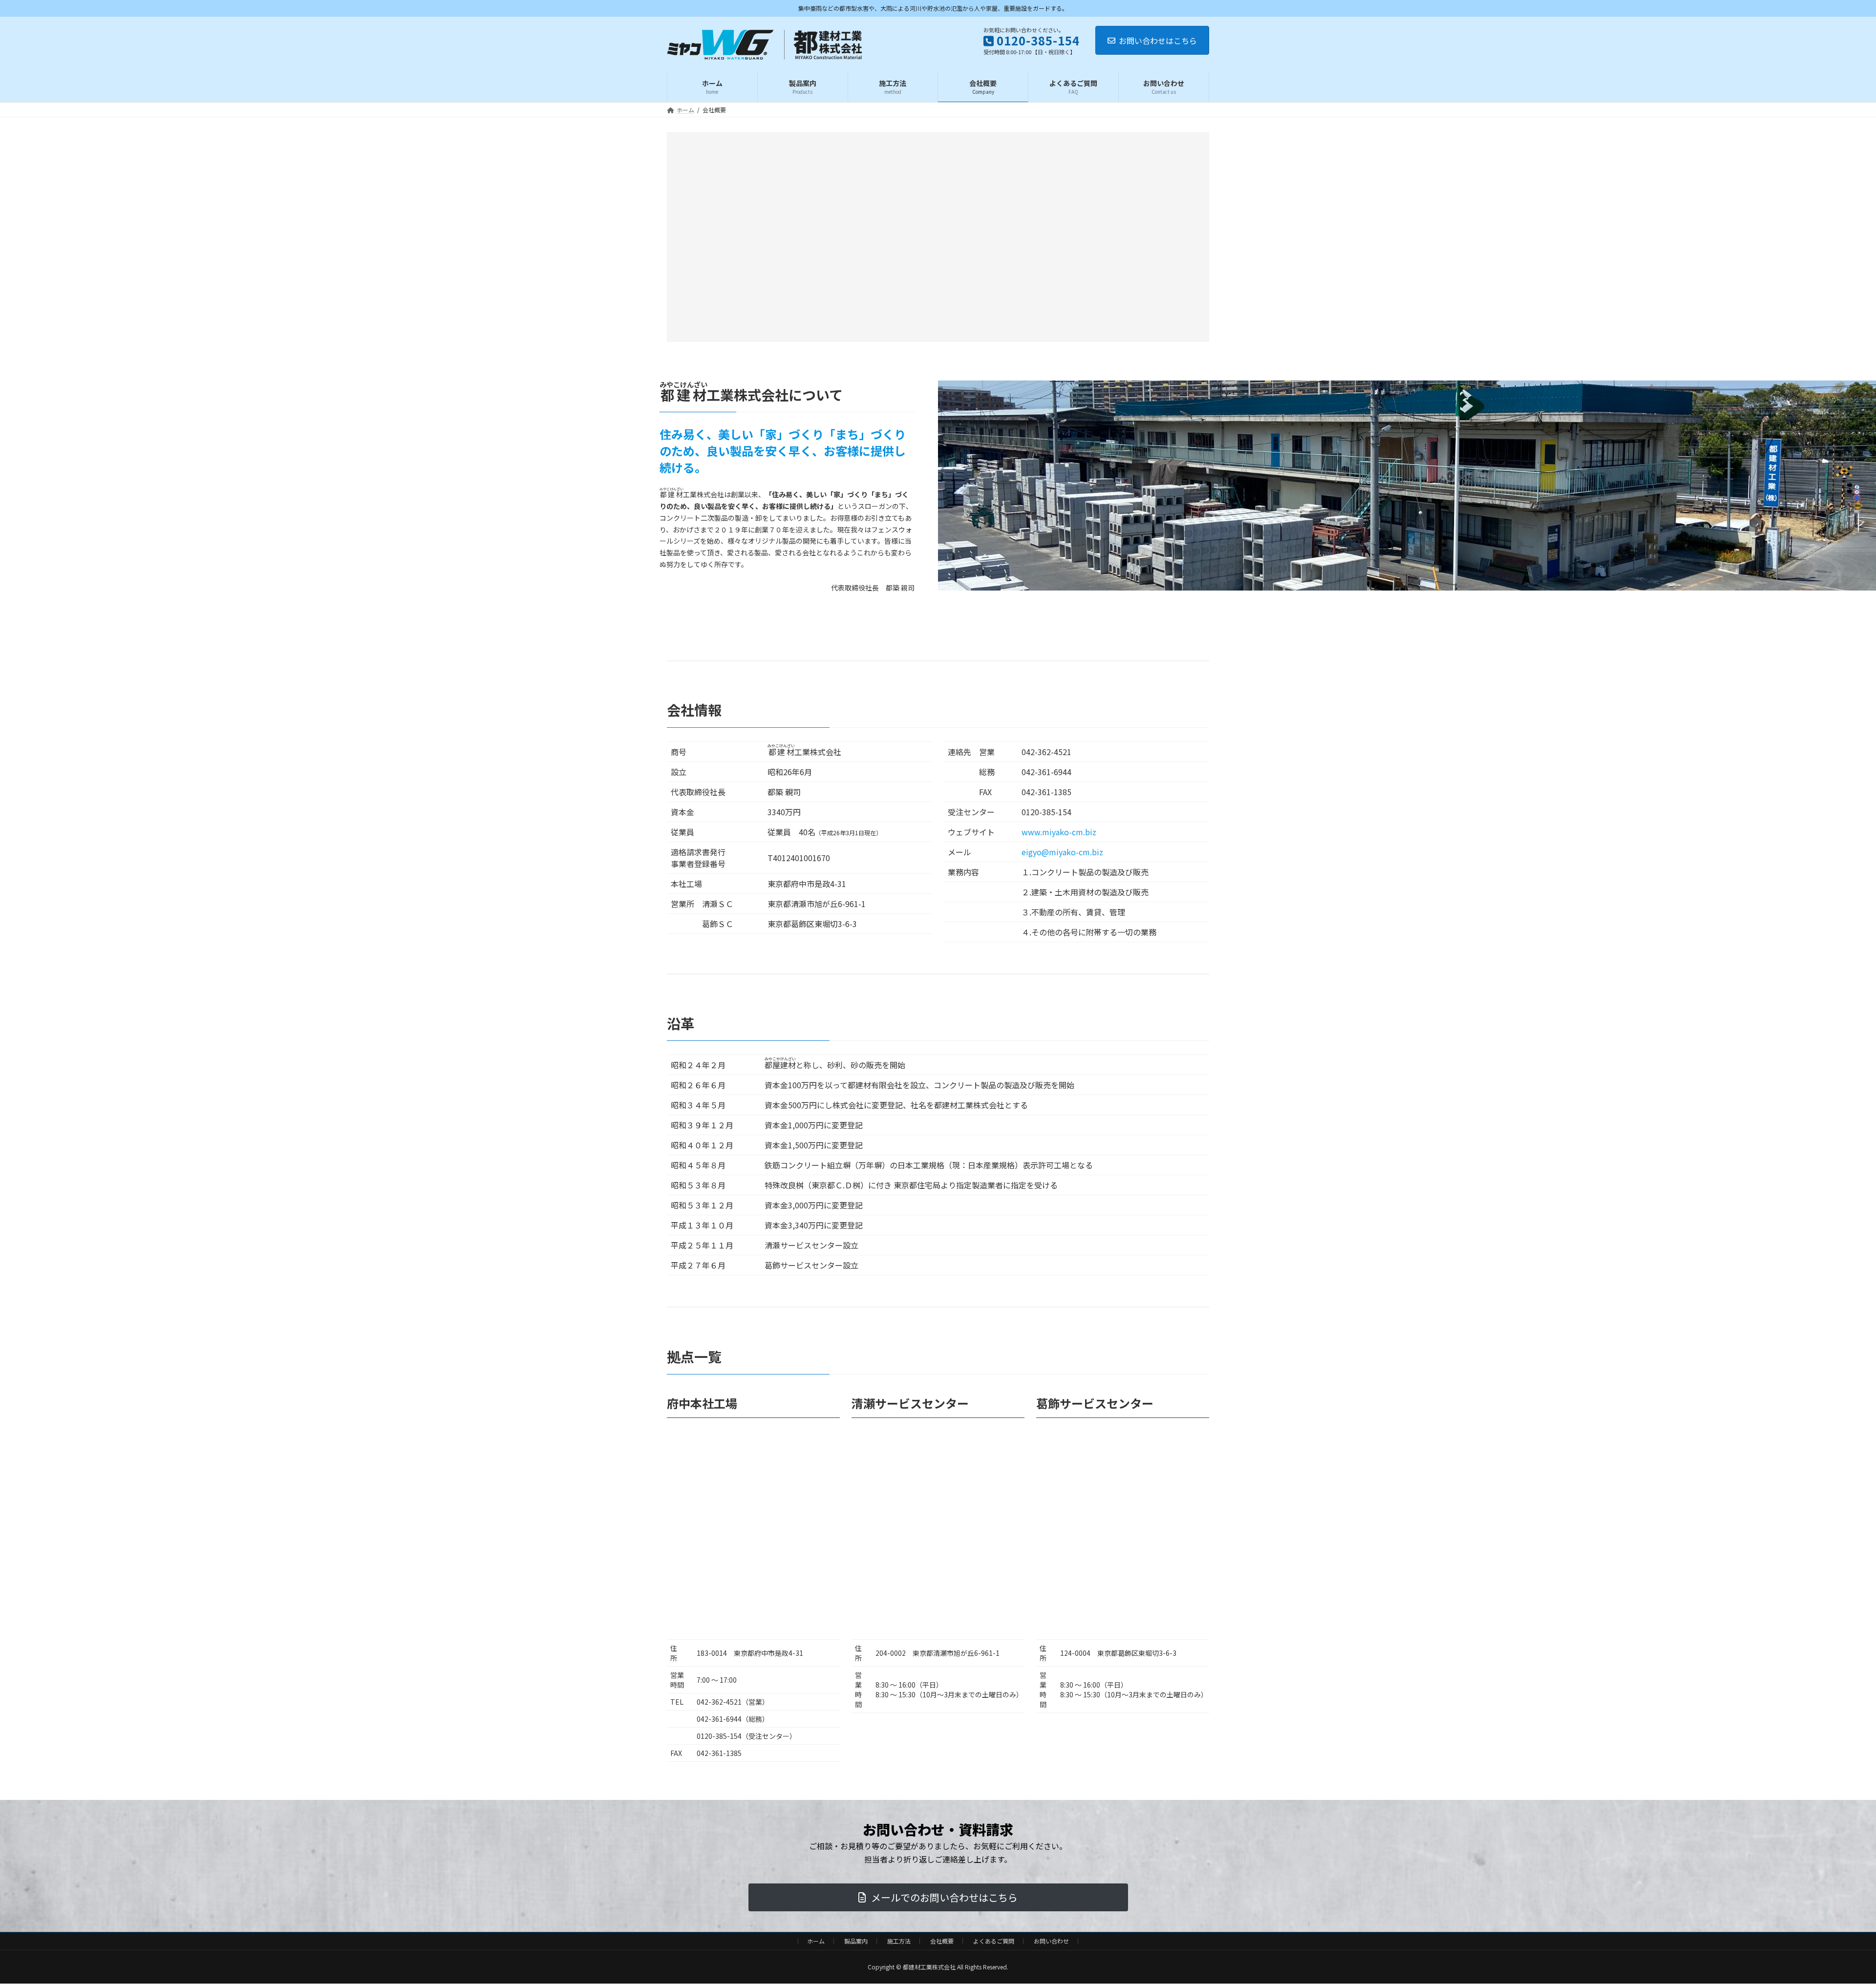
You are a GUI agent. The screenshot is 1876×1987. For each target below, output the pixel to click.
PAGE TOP (1828, 1918)
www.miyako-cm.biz (1059, 832)
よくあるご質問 (994, 1941)
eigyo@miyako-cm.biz (1062, 852)
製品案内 (856, 1941)
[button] (938, 1897)
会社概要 (942, 1941)
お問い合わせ (1051, 1941)
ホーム (816, 1941)
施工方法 (899, 1941)
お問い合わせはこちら (1158, 41)
